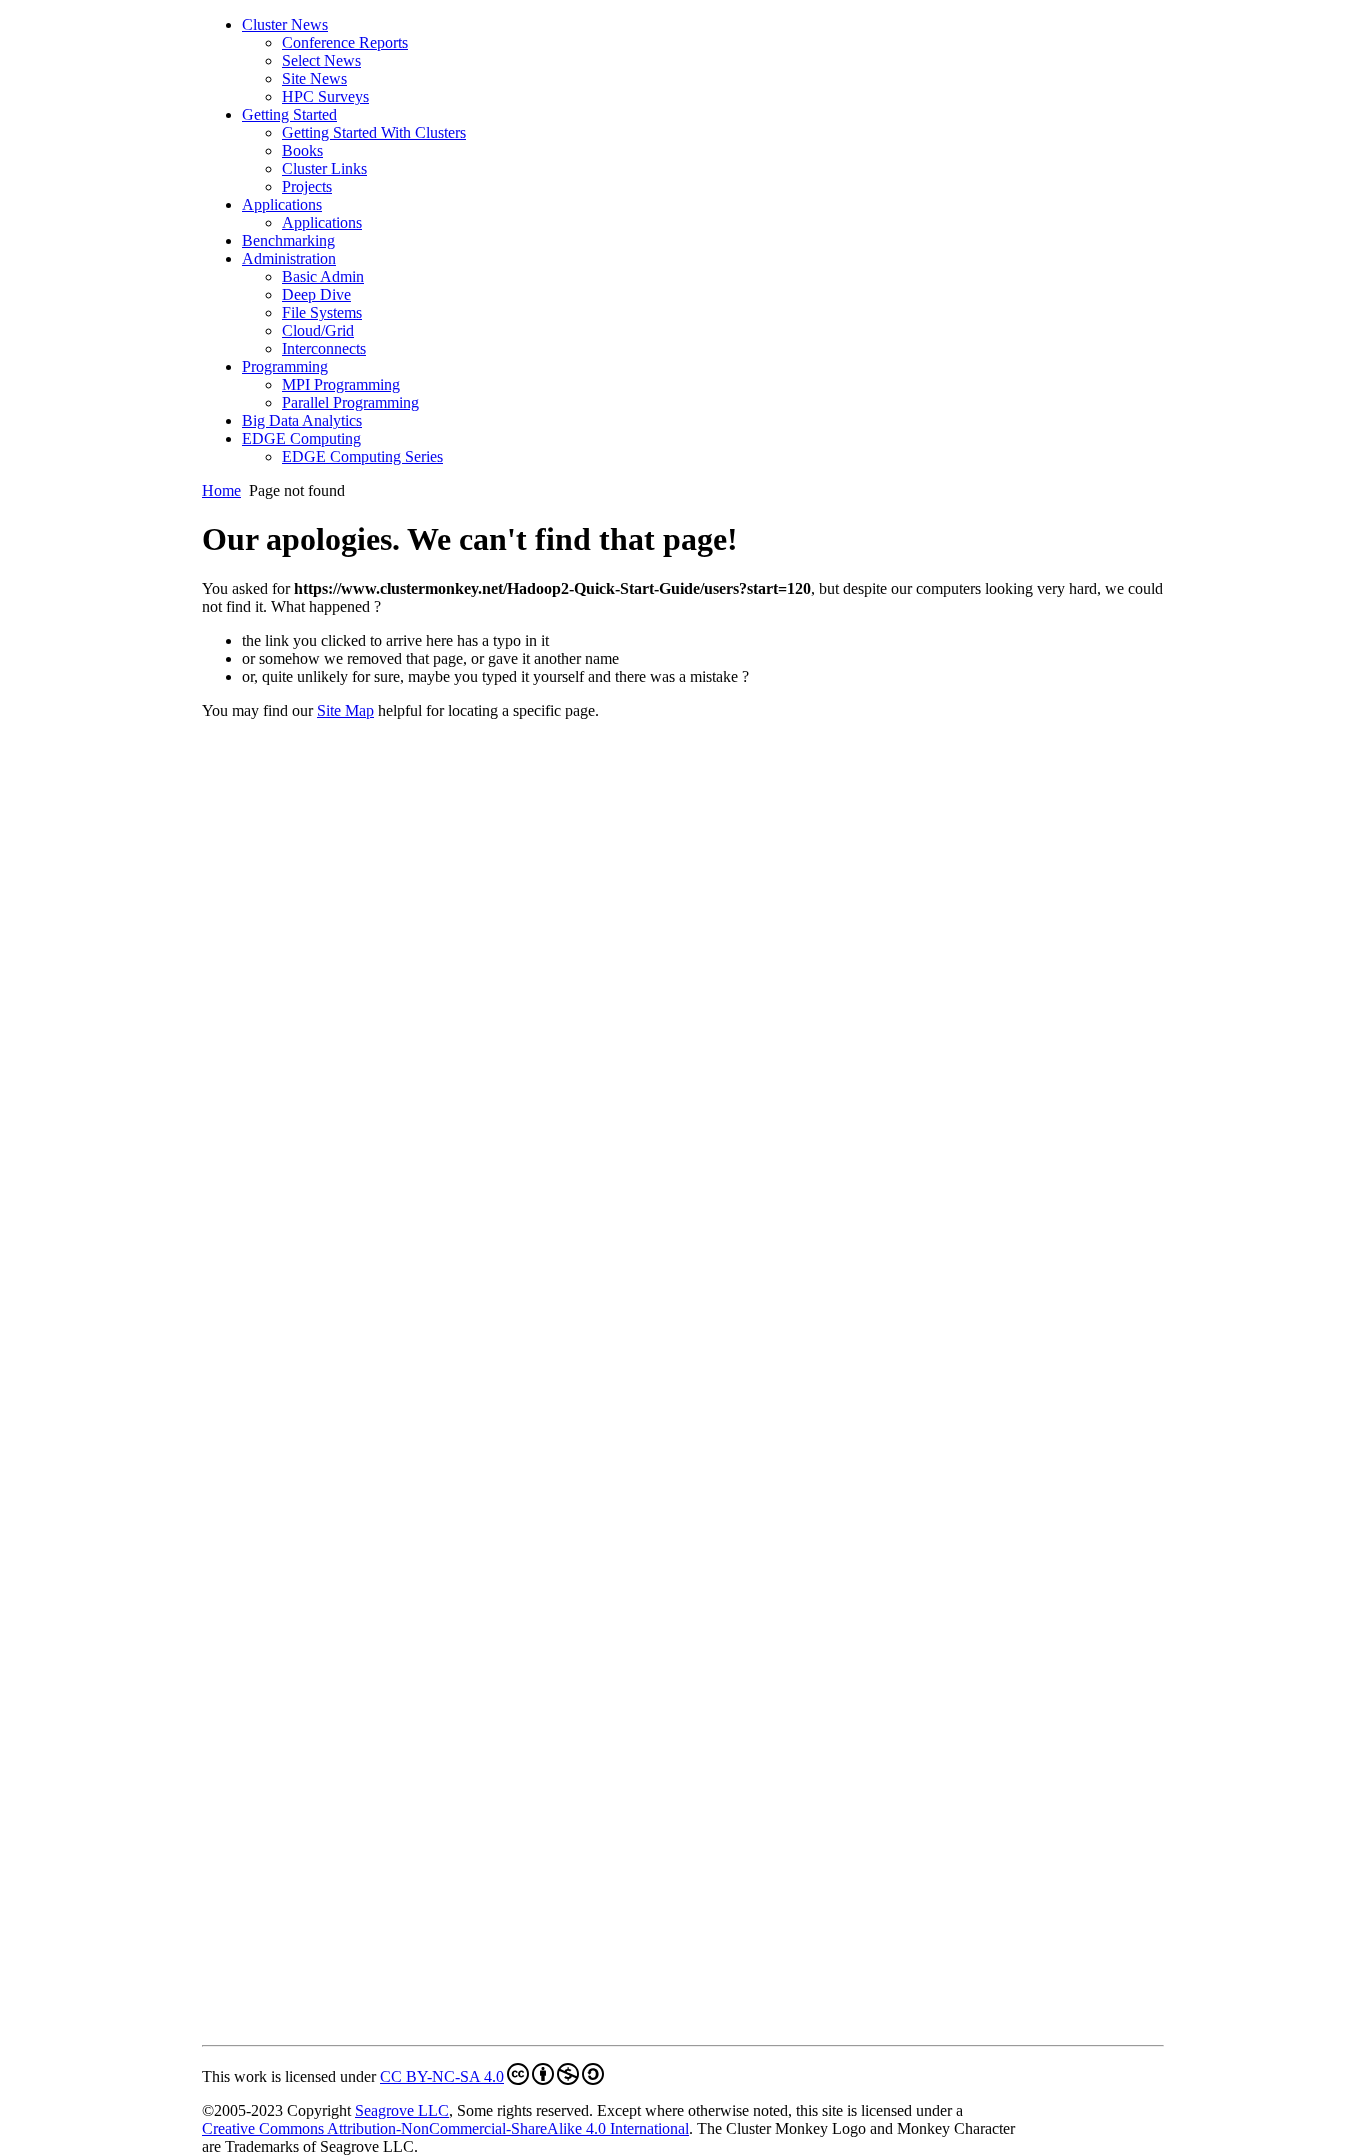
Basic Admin (323, 276)
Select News (321, 60)
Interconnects (324, 348)
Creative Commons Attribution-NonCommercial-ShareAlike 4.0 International (445, 2128)
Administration (289, 258)
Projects (307, 186)
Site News (314, 78)
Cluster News (285, 24)
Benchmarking (288, 240)
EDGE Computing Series (362, 456)
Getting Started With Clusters (374, 132)
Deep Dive (316, 294)
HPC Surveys (325, 96)
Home (221, 490)
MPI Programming (341, 384)
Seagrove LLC (402, 2110)
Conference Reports (345, 42)
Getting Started (289, 114)
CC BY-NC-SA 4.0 (442, 2076)
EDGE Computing (301, 438)
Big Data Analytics (302, 420)
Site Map (345, 710)
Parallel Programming (350, 402)
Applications (282, 204)
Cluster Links (324, 168)
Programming (285, 366)
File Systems (322, 312)
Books (302, 150)
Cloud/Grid (318, 330)
